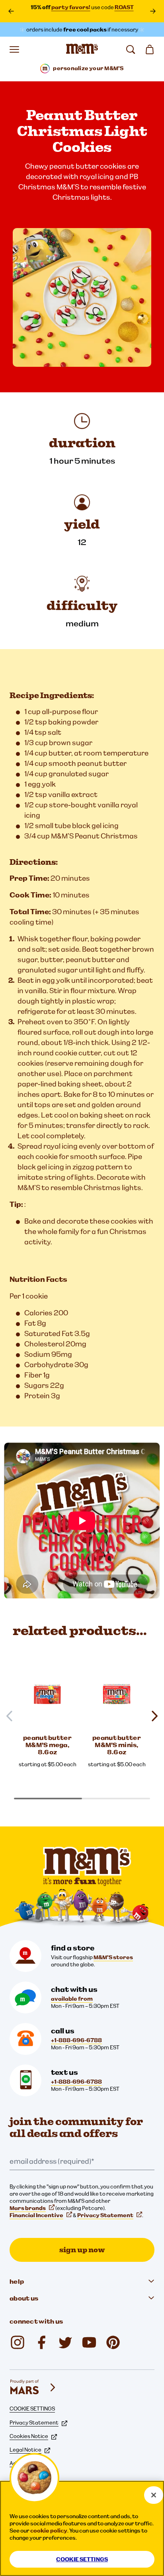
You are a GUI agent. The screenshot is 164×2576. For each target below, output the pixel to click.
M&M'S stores (113, 1957)
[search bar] (131, 49)
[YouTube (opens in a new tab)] (89, 2342)
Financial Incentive (36, 2215)
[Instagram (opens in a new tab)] (18, 2342)
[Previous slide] (13, 1716)
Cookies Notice (29, 2436)
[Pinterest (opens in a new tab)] (113, 2342)
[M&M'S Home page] (82, 49)
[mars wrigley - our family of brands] (33, 2387)
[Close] (154, 2495)
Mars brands (28, 2208)
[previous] (11, 11)
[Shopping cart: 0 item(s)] (150, 49)
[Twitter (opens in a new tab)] (65, 2342)
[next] (153, 11)
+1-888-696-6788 (76, 2040)
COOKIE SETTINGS (32, 2409)
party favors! (71, 7)
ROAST (124, 7)
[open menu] (14, 49)
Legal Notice (25, 2450)
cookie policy (49, 2531)
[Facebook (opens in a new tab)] (41, 2342)
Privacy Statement (105, 2215)
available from (72, 1999)
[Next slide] (151, 1716)
